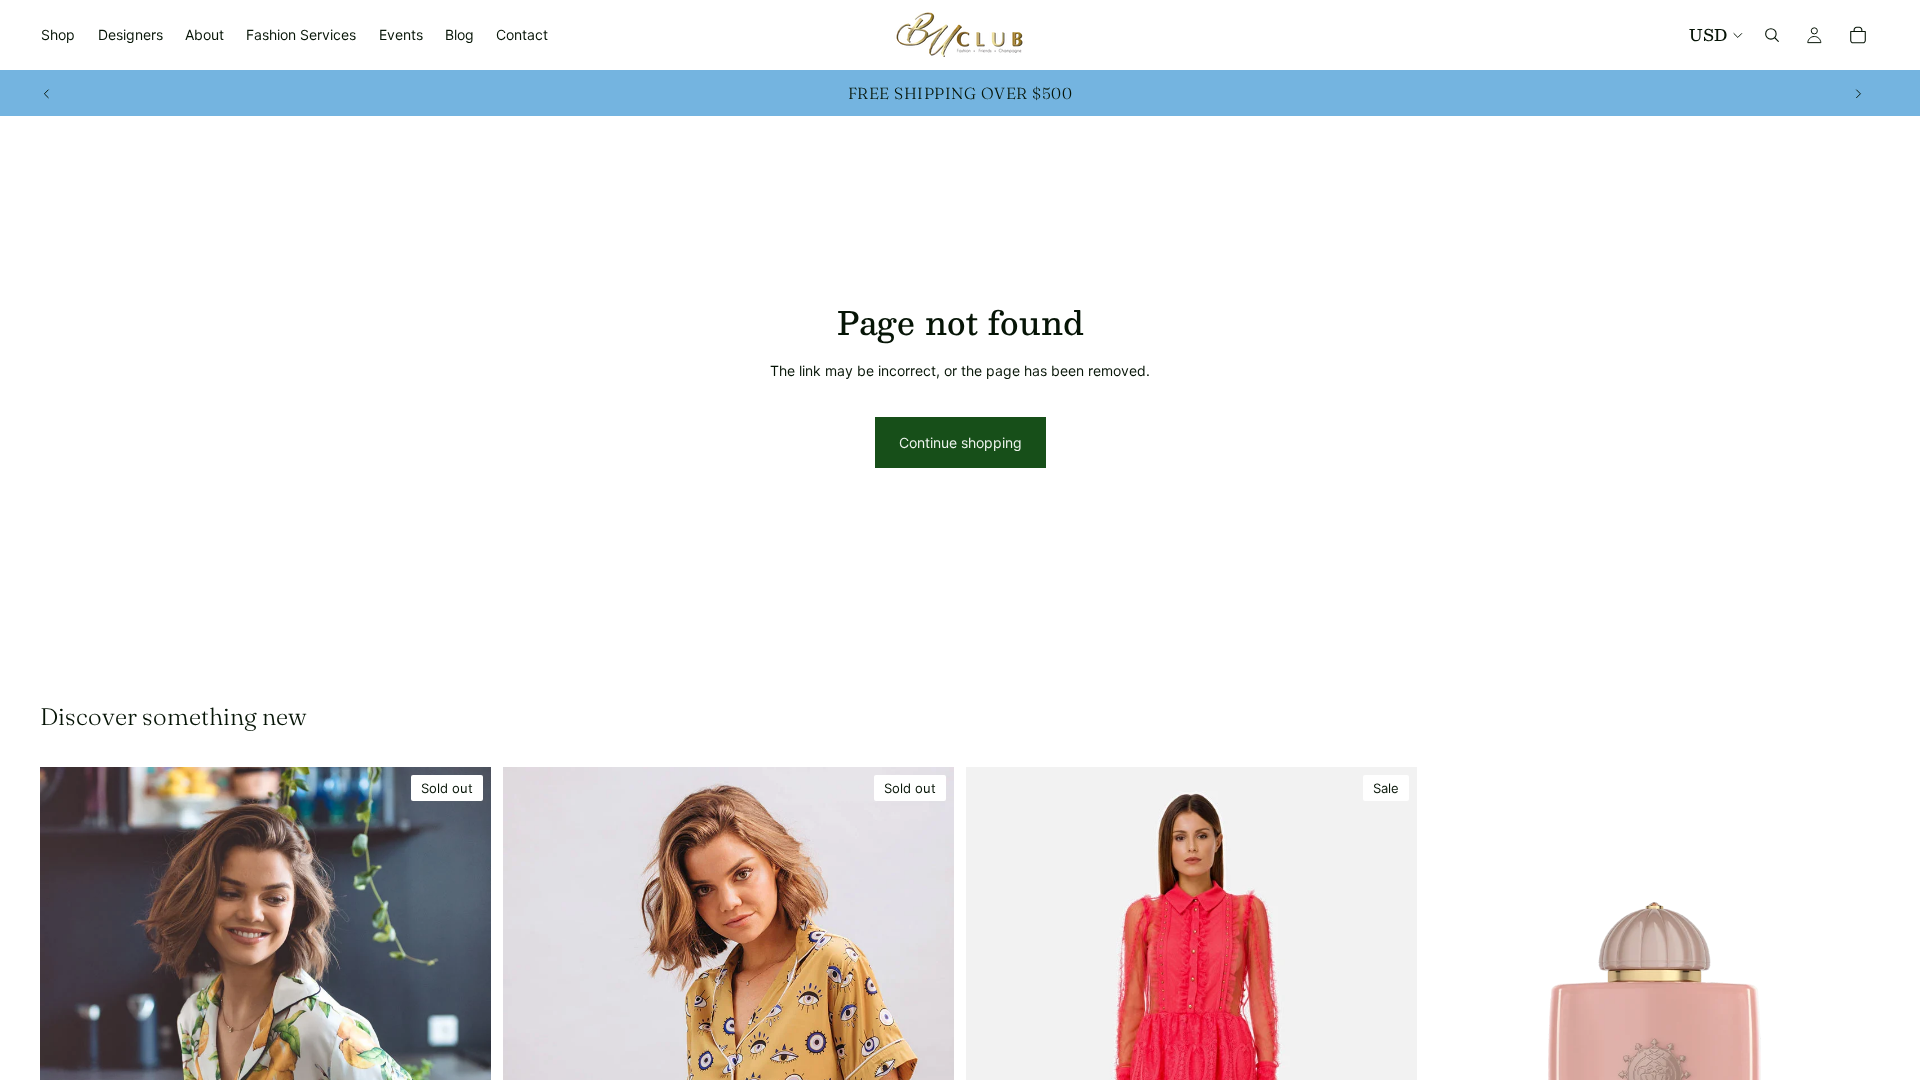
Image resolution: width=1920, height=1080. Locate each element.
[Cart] (1858, 35)
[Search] (1772, 35)
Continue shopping (960, 442)
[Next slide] (1858, 93)
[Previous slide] (47, 93)
